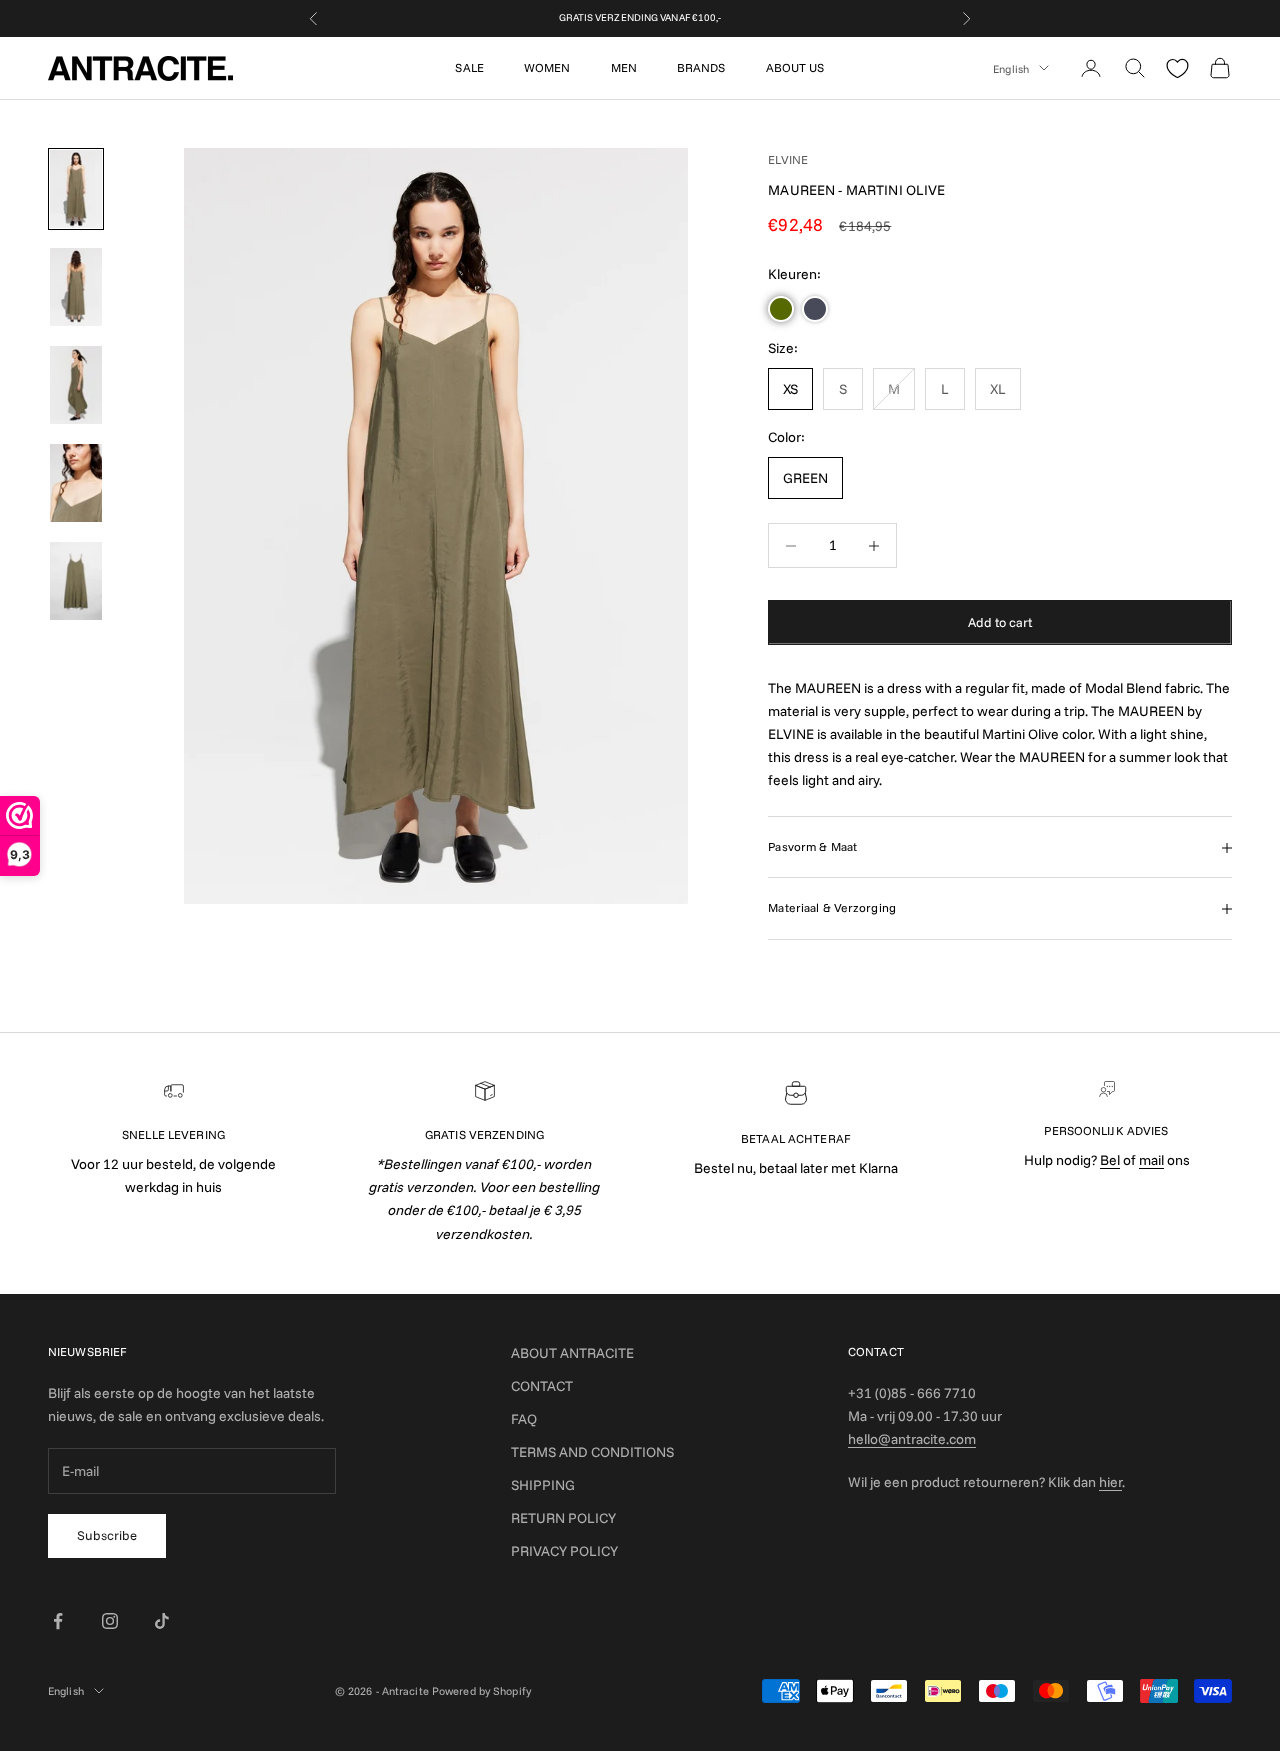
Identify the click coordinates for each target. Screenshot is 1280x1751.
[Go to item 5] (76, 581)
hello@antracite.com (912, 1439)
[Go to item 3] (76, 385)
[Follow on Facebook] (58, 1621)
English (1011, 68)
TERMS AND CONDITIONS (592, 1452)
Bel (1110, 1160)
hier (1110, 1482)
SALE (469, 67)
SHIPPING (543, 1485)
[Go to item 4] (76, 483)
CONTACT (542, 1386)
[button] (781, 310)
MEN (624, 67)
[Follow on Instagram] (110, 1621)
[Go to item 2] (76, 287)
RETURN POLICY (563, 1518)
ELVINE (788, 159)
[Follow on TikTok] (162, 1621)
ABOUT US (795, 67)
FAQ (524, 1419)
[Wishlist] (1177, 68)
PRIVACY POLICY (564, 1551)
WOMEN (547, 67)
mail (1151, 1160)
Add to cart (1000, 622)
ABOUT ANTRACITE (572, 1353)
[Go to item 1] (76, 189)
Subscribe (107, 1535)
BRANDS (701, 67)
